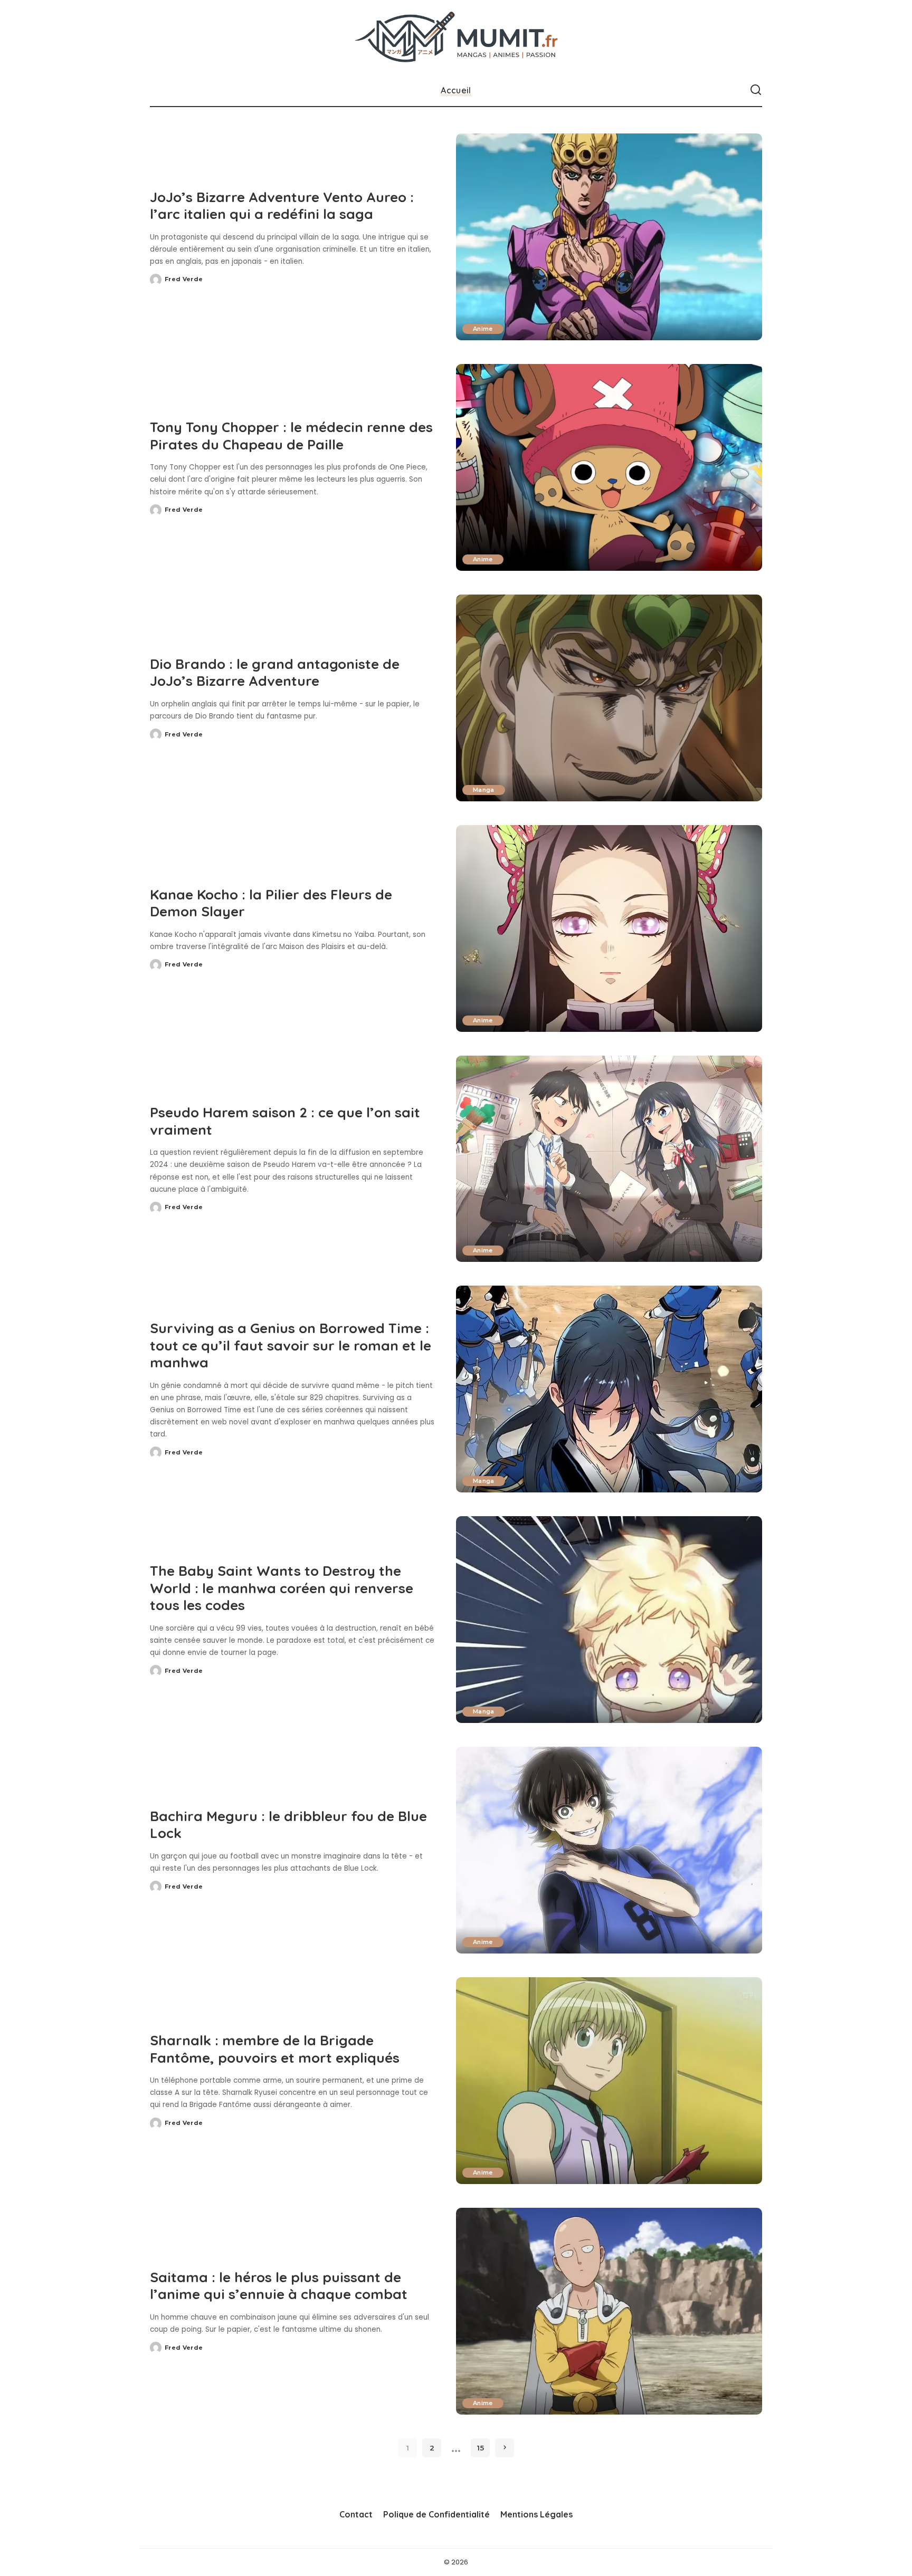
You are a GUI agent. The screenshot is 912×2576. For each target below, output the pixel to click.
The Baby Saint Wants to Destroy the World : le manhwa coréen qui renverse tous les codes (282, 1588)
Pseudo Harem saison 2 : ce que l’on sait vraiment (285, 1121)
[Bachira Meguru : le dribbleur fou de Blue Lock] (609, 1850)
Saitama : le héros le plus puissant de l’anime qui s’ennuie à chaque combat (279, 2286)
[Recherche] (756, 90)
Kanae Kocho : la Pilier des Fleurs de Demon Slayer (271, 903)
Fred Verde (184, 279)
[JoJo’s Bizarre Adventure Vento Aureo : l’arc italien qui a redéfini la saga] (609, 237)
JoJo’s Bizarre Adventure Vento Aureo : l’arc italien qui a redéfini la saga (282, 206)
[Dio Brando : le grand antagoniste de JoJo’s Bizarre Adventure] (609, 698)
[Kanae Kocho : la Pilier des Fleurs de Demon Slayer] (609, 928)
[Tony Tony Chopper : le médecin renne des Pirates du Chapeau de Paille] (609, 467)
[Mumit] (456, 37)
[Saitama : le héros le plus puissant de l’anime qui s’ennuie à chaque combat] (609, 2311)
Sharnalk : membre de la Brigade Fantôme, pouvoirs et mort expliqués (275, 2049)
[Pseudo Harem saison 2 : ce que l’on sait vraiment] (609, 1159)
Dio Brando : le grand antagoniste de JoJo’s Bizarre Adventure (275, 673)
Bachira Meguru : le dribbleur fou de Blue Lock (288, 1825)
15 (481, 2448)
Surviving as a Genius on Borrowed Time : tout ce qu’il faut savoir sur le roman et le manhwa (291, 1345)
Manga (484, 790)
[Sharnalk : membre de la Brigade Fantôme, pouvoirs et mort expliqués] (609, 2081)
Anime (483, 329)
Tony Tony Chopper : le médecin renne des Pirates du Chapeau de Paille (291, 436)
